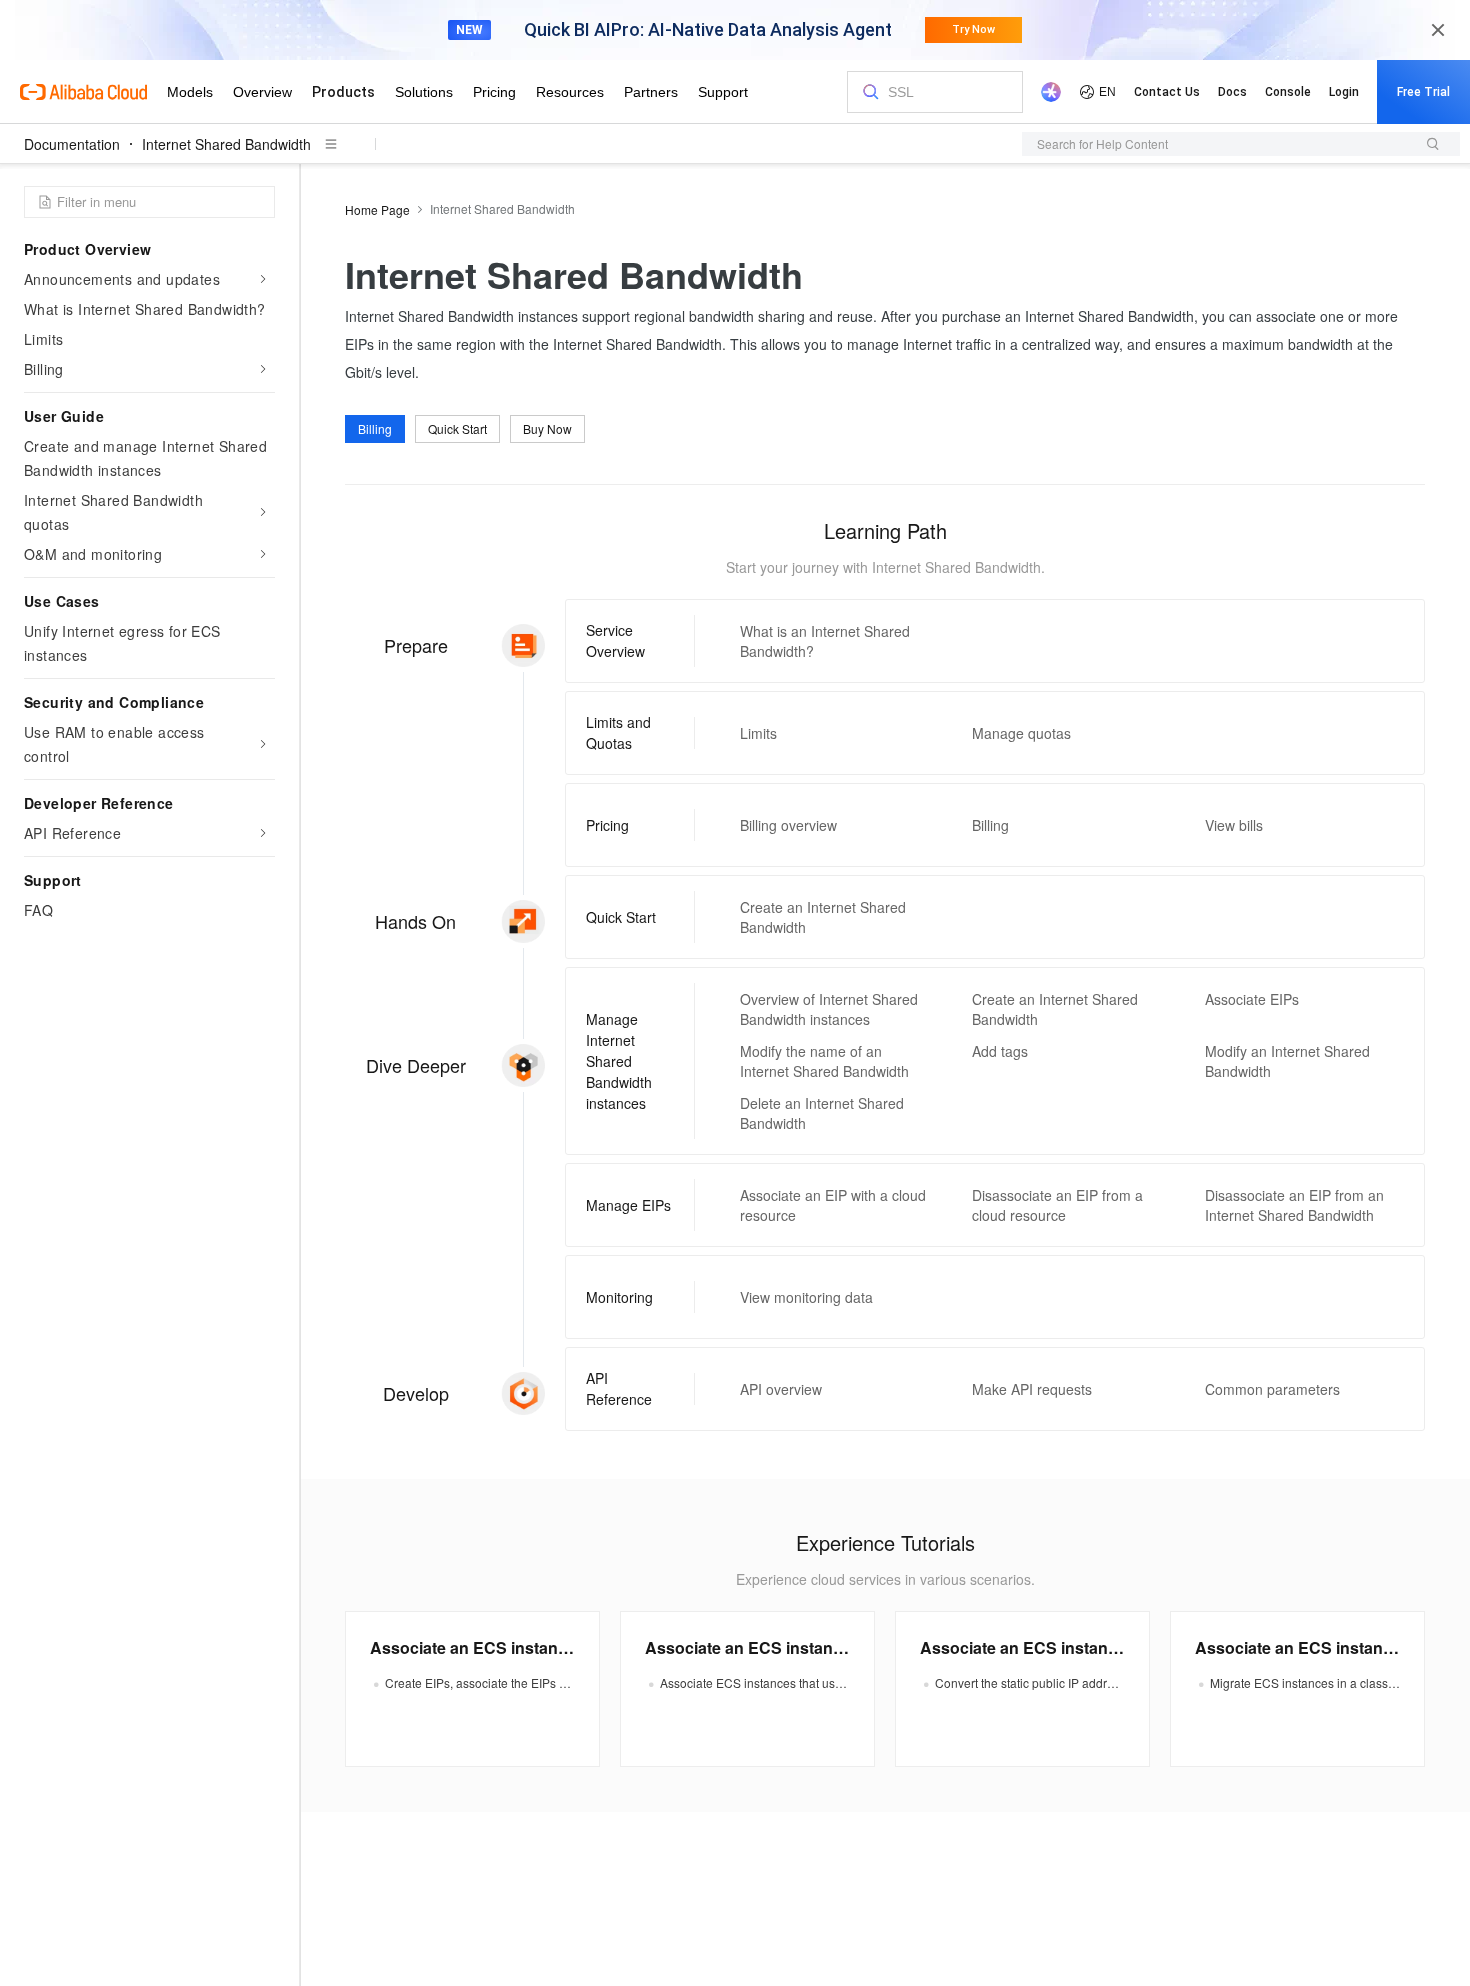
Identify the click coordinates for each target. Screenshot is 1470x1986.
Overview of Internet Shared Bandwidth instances (829, 1009)
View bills (1234, 825)
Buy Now (547, 428)
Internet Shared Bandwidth (226, 144)
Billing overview (788, 825)
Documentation (72, 144)
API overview (781, 1389)
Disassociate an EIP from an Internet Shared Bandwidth (1294, 1205)
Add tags (1000, 1051)
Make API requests (1032, 1389)
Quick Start (457, 428)
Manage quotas (1021, 733)
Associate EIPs (1252, 999)
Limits (758, 733)
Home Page (377, 209)
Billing (375, 428)
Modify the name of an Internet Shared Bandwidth (824, 1061)
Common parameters (1272, 1389)
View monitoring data (806, 1297)
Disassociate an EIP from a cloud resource (1057, 1205)
